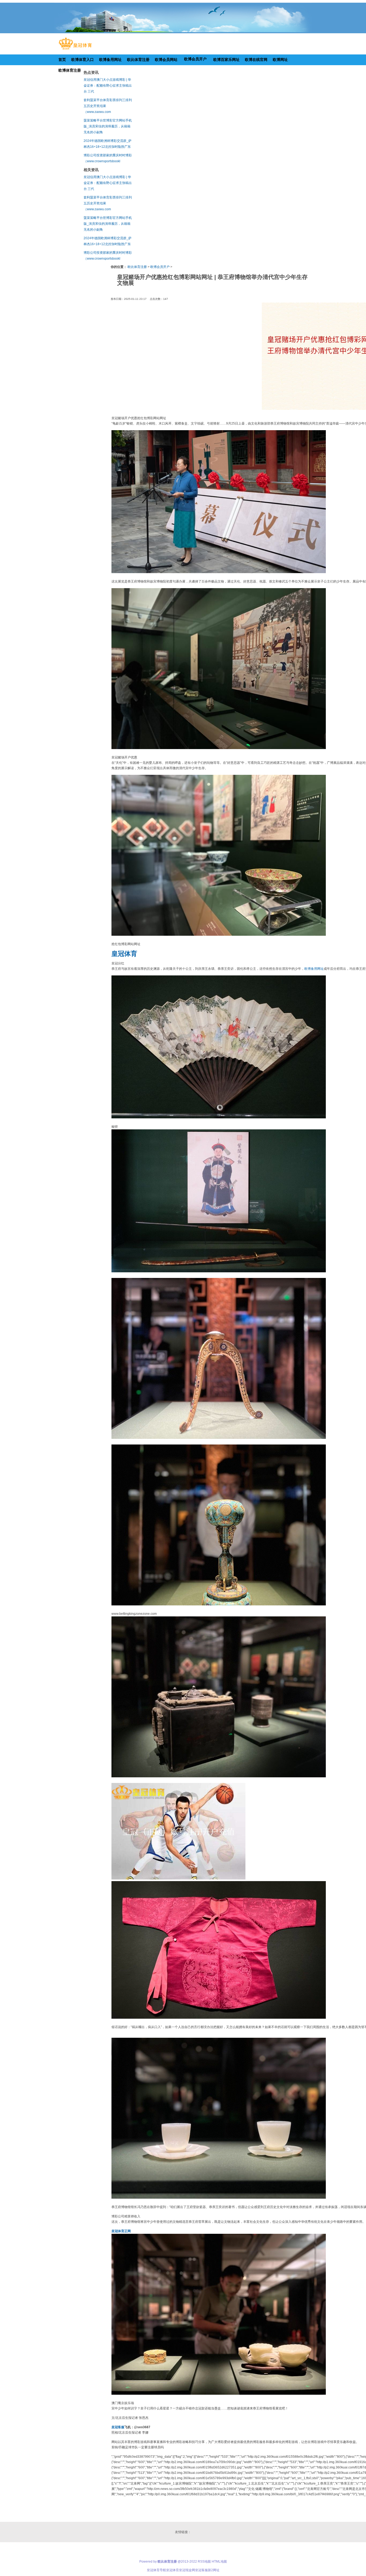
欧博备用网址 (314, 969)
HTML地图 (219, 2562)
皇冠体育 (173, 2570)
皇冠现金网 (187, 2570)
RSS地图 (204, 2562)
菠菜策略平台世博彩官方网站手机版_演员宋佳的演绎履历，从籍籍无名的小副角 (108, 126)
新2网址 (214, 2570)
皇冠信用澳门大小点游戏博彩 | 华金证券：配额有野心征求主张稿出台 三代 (108, 86)
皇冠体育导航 (156, 2570)
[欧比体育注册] (75, 50)
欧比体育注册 (137, 267)
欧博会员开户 (160, 267)
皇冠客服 (201, 2570)
